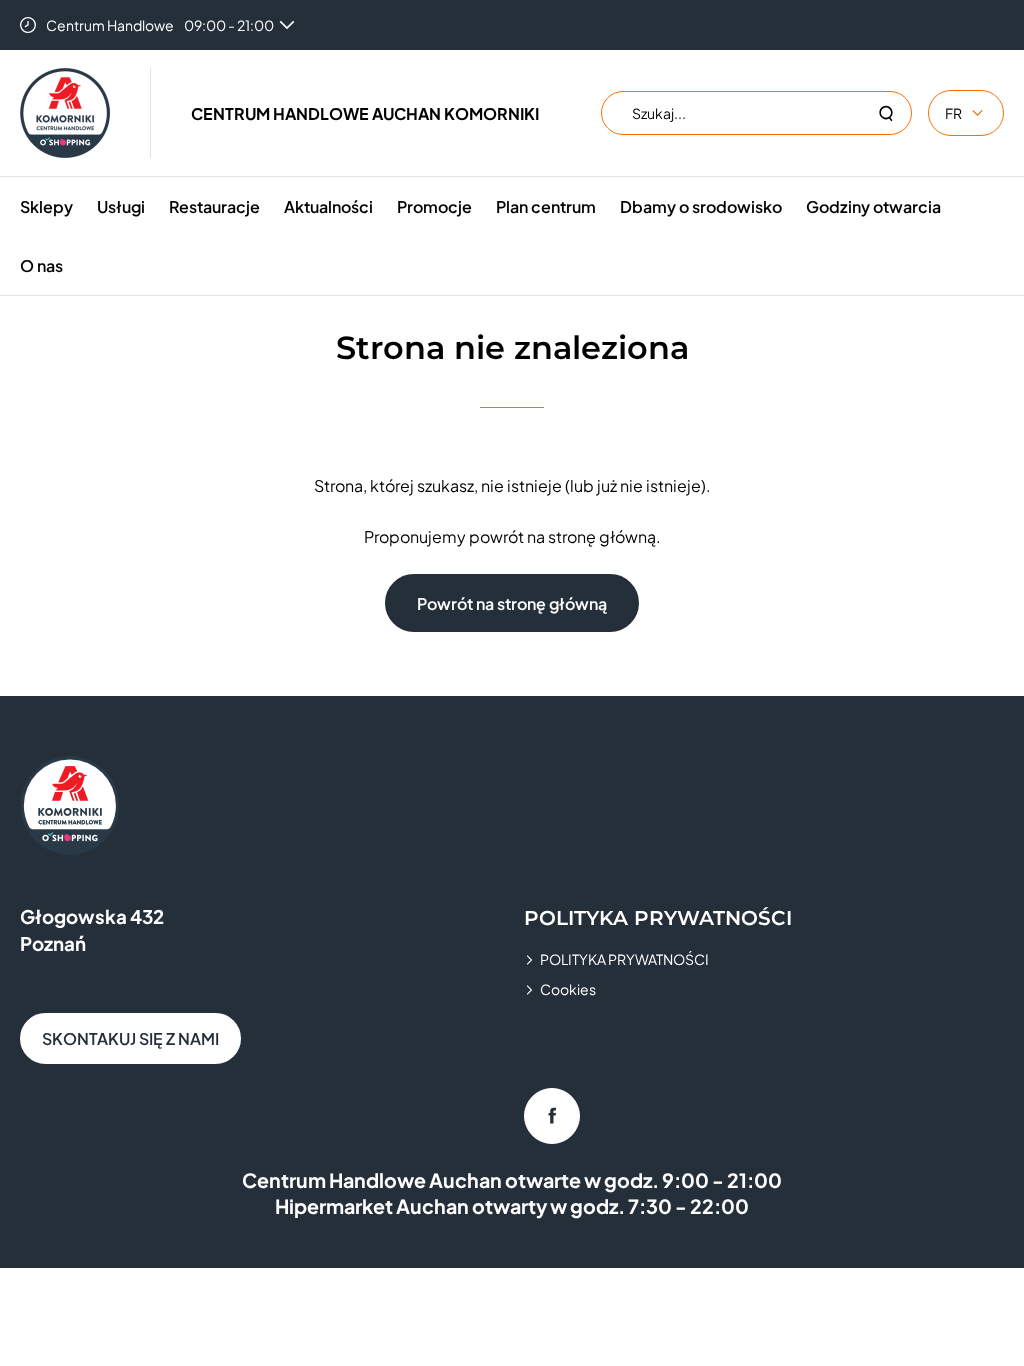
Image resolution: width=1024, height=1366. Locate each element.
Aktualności (328, 206)
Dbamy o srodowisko (701, 206)
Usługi (121, 206)
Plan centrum (546, 206)
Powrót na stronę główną (512, 603)
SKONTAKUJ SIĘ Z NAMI (130, 1038)
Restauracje (214, 206)
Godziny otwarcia (873, 206)
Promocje (434, 206)
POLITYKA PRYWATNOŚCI (624, 959)
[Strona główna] (65, 113)
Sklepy (46, 206)
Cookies (568, 989)
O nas (41, 265)
